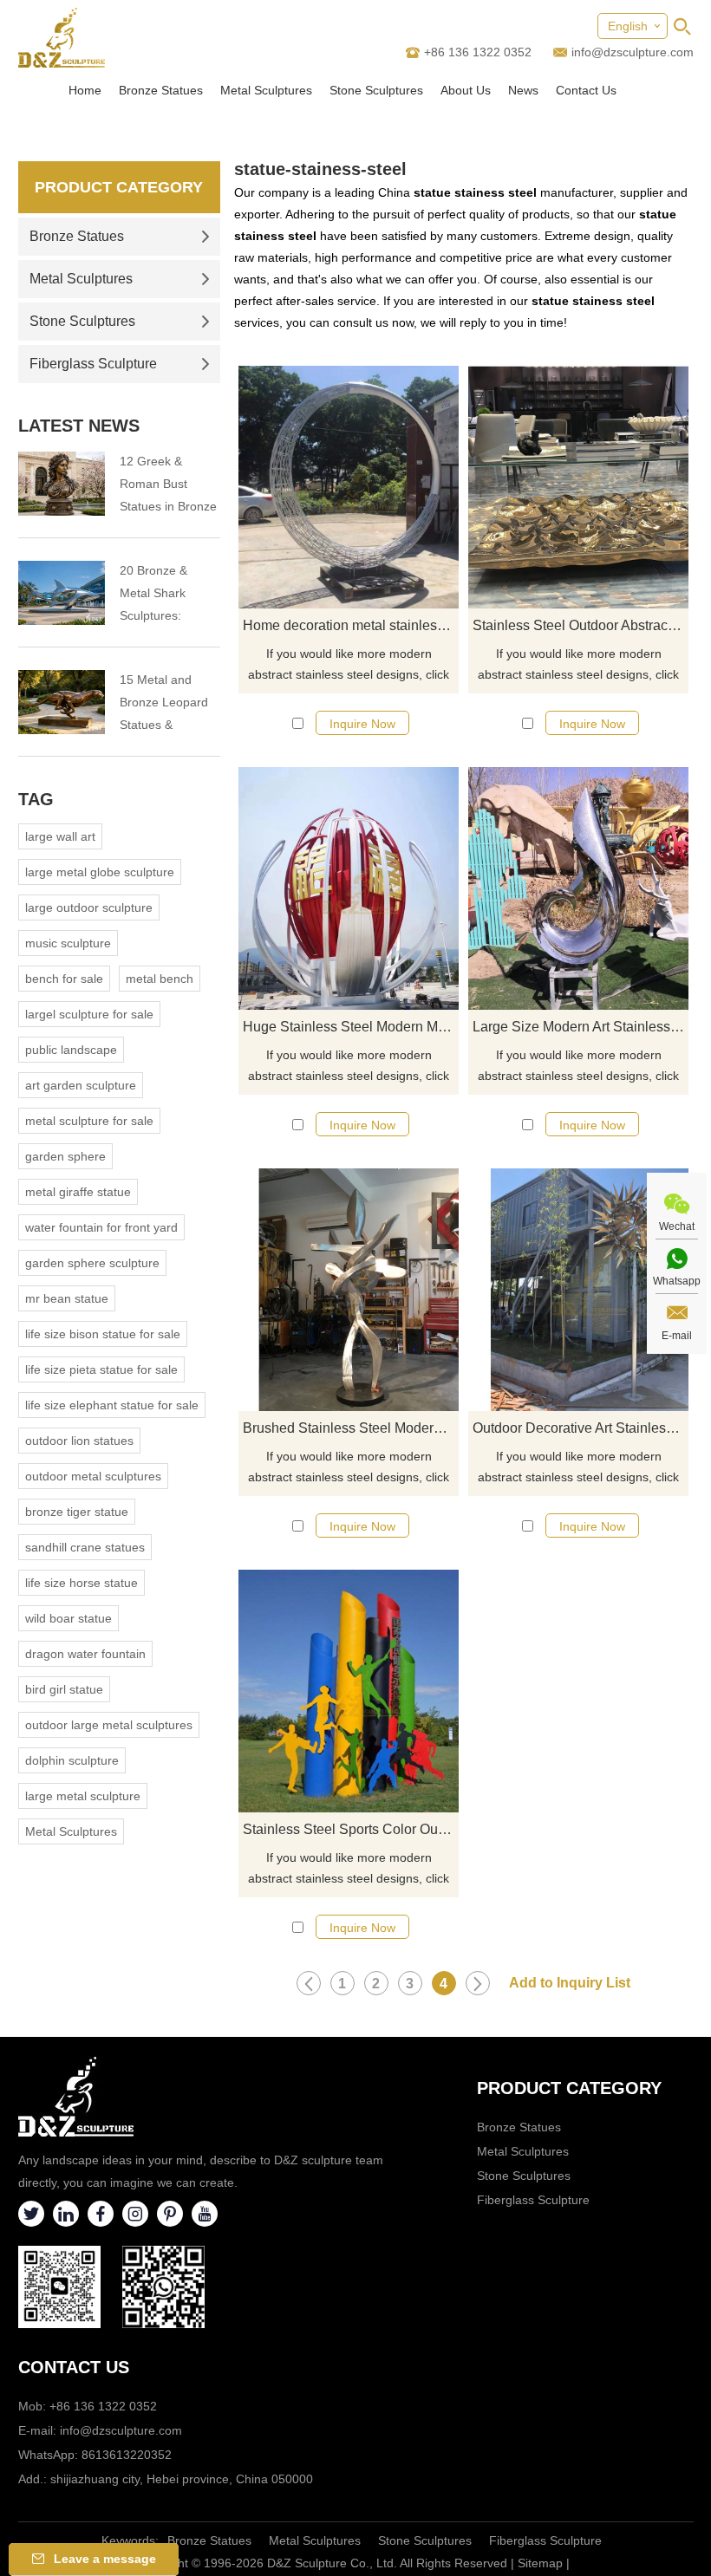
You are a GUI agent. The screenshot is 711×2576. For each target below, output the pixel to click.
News (523, 90)
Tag (36, 799)
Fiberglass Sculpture (93, 364)
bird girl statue (64, 1689)
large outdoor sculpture (89, 907)
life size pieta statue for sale (101, 1369)
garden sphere (65, 1156)
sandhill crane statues (85, 1547)
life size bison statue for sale (103, 1334)
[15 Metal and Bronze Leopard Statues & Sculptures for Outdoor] (62, 702)
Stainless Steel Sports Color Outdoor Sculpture (351, 1829)
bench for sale (64, 979)
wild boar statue (68, 1618)
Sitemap (540, 2563)
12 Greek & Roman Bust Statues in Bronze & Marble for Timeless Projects (168, 486)
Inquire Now (362, 724)
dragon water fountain (85, 1654)
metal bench (160, 979)
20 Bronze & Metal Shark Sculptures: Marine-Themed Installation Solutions (164, 595)
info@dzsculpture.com (633, 52)
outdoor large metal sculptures (109, 1725)
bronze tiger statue (77, 1512)
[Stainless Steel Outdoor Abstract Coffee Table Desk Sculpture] (578, 487)
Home (85, 90)
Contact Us (586, 90)
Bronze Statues (161, 90)
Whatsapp (677, 1281)
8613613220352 (127, 2455)
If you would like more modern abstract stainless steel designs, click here (349, 666)
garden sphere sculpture (92, 1263)
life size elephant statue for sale (112, 1405)
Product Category (119, 187)
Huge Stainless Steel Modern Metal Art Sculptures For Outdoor (351, 1027)
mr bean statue (67, 1298)
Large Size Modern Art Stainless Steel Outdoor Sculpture (581, 1027)
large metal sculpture (83, 1796)
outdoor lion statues (79, 1441)
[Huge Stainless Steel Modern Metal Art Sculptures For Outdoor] (349, 888)
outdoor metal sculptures (93, 1476)
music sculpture (68, 943)
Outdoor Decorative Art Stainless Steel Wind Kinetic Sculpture (581, 1428)
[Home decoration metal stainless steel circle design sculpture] (349, 487)
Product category (569, 2088)
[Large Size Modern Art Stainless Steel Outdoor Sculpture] (578, 888)
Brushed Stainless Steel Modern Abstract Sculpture (351, 1428)
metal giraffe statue (78, 1192)
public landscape (71, 1050)
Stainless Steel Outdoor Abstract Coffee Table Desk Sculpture (581, 625)
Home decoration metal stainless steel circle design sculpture (351, 625)
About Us (466, 90)
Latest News (79, 426)
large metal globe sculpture (100, 872)
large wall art (60, 836)
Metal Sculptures (266, 90)
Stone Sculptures (376, 90)
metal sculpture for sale (89, 1121)
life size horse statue (82, 1583)
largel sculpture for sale (89, 1014)
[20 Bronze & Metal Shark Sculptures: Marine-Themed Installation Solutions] (62, 593)
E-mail (677, 1336)
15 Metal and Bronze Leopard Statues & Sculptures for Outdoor (164, 704)
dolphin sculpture (72, 1760)
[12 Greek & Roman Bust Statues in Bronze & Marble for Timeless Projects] (62, 484)
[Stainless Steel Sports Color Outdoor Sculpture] (349, 1691)
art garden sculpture (81, 1085)
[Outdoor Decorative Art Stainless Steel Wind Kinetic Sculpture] (578, 1290)
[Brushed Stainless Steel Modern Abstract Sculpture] (349, 1290)
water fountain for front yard (101, 1227)
